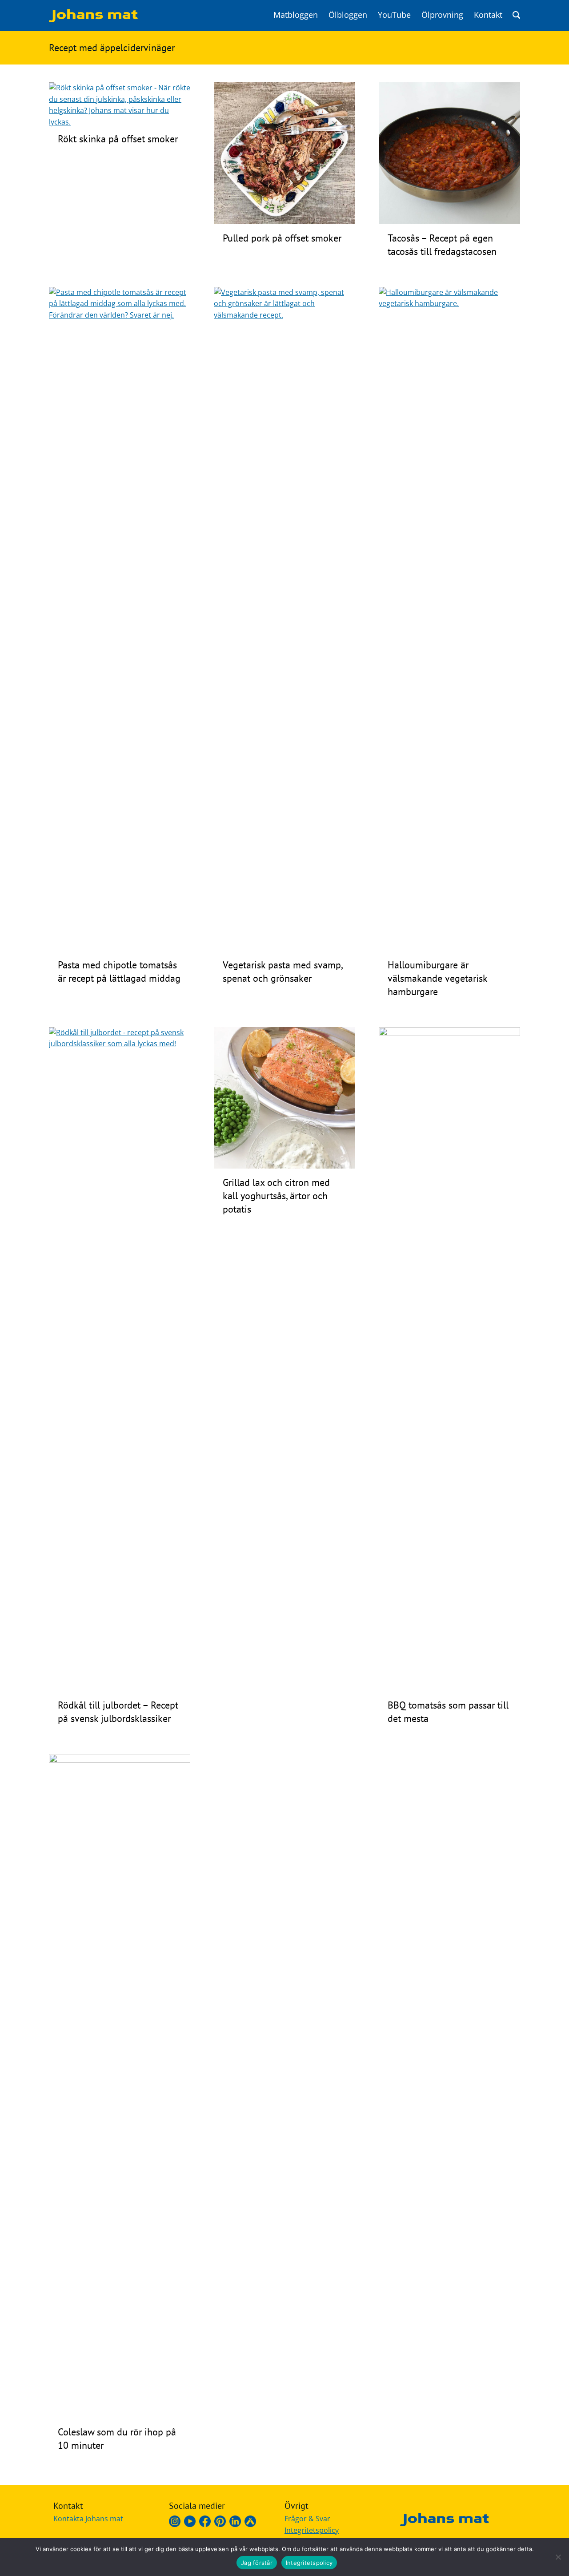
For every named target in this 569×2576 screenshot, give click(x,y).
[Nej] (558, 2557)
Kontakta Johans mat (88, 2519)
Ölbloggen (348, 15)
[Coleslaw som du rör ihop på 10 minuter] (120, 1760)
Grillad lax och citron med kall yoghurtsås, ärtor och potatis (276, 1196)
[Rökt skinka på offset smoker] (120, 122)
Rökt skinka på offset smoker (118, 139)
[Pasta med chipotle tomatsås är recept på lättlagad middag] (120, 315)
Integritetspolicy (312, 2530)
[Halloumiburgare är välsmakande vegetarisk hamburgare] (449, 303)
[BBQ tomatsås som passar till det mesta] (449, 1033)
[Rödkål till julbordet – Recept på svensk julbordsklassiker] (120, 1044)
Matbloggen (296, 15)
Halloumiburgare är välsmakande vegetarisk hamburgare (437, 978)
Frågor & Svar (307, 2519)
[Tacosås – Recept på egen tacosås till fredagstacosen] (449, 221)
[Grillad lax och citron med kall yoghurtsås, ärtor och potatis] (284, 1166)
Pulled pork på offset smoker (282, 238)
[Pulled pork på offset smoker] (284, 221)
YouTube (394, 15)
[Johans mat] (93, 20)
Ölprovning (442, 15)
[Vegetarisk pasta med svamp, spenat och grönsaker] (284, 315)
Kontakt (488, 15)
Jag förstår (257, 2563)
